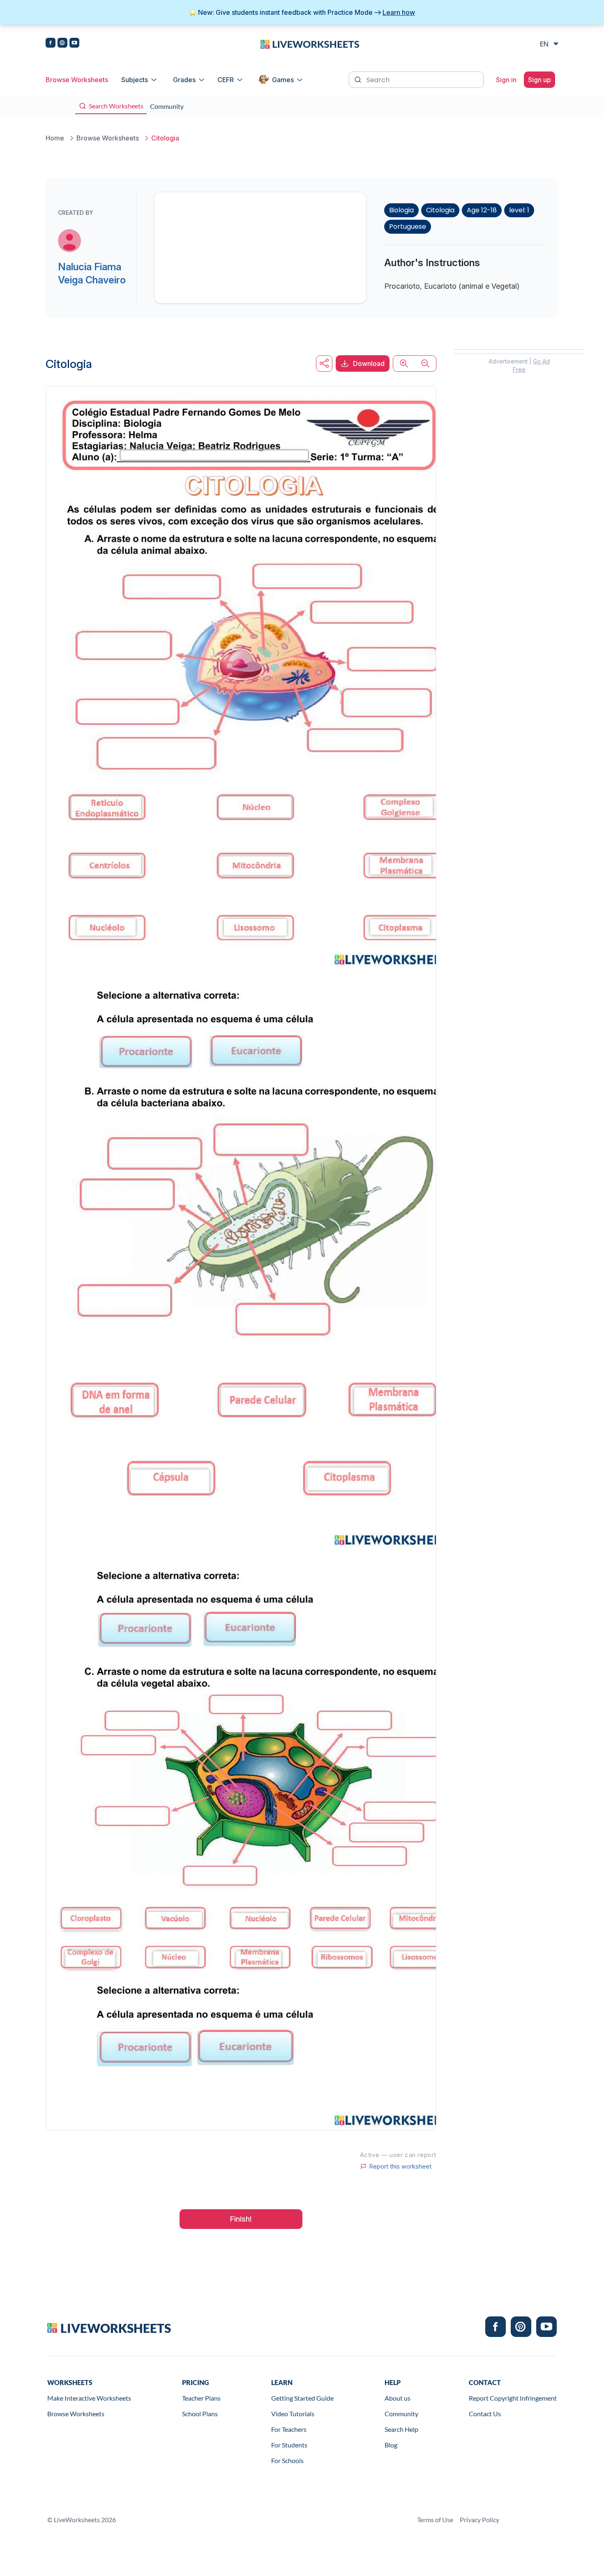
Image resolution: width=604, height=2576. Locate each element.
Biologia (401, 210)
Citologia (440, 210)
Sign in (506, 80)
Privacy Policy (480, 2520)
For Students (289, 2445)
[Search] (359, 79)
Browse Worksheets (77, 80)
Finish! (241, 2219)
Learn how (399, 12)
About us (398, 2398)
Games (283, 80)
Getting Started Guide (302, 2398)
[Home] (310, 44)
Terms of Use (435, 2520)
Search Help (401, 2429)
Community (401, 2414)
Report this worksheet (400, 2167)
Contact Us (485, 2414)
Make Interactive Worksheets (89, 2398)
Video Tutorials (293, 2414)
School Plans (200, 2414)
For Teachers (289, 2429)
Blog (391, 2445)
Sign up (539, 80)
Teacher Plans (201, 2398)
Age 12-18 (482, 210)
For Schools (287, 2460)
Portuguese (408, 227)
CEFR (226, 80)
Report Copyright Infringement (513, 2398)
